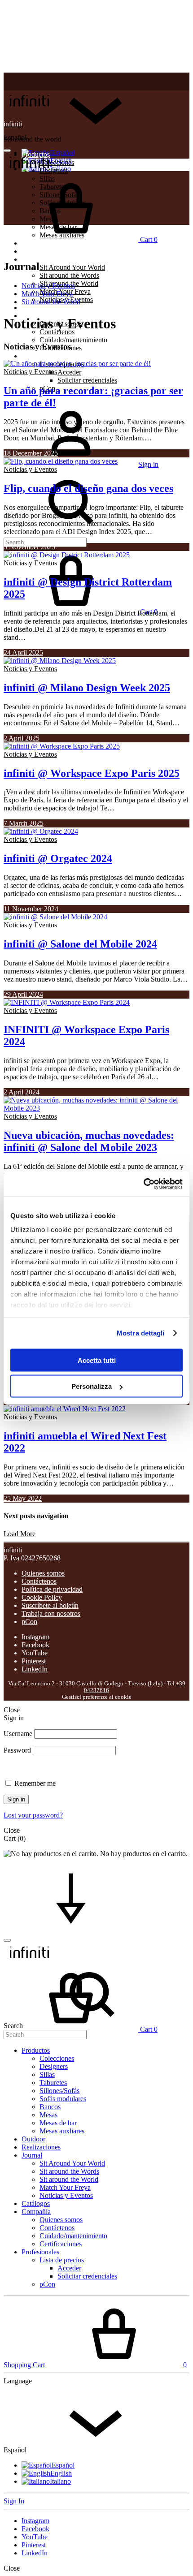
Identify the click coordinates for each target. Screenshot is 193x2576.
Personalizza (92, 1386)
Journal (32, 259)
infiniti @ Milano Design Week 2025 (87, 688)
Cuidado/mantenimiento (73, 340)
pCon (29, 1622)
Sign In (14, 2501)
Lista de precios (62, 2260)
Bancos (50, 2107)
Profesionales (40, 356)
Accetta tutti (97, 1360)
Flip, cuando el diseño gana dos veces (88, 488)
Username (18, 1734)
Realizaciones (41, 251)
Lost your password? (33, 1815)
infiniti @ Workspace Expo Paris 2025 (92, 773)
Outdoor (33, 2139)
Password (17, 1750)
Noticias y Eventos (48, 286)
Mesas (48, 2115)
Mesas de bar (58, 2123)
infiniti (13, 124)
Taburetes (53, 2083)
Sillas (47, 2074)
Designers (54, 2066)
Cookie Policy (42, 1597)
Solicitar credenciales (87, 380)
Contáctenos (39, 1581)
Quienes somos (43, 1573)
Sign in (16, 1799)
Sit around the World (51, 302)
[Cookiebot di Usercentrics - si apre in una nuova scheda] (143, 1184)
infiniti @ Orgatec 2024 (58, 858)
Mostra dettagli (141, 1333)
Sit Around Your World (72, 267)
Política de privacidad (52, 1589)
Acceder (69, 372)
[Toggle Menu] (7, 151)
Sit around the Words (69, 275)
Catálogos (36, 308)
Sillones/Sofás (59, 2091)
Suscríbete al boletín (50, 1605)
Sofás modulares (63, 2099)
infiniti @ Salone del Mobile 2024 (80, 944)
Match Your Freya (47, 294)
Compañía (36, 2212)
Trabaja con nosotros (51, 1613)
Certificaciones (61, 2244)
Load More (20, 1534)
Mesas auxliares (62, 2131)
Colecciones (57, 162)
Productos (36, 2050)
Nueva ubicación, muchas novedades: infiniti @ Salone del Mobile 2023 (89, 1141)
